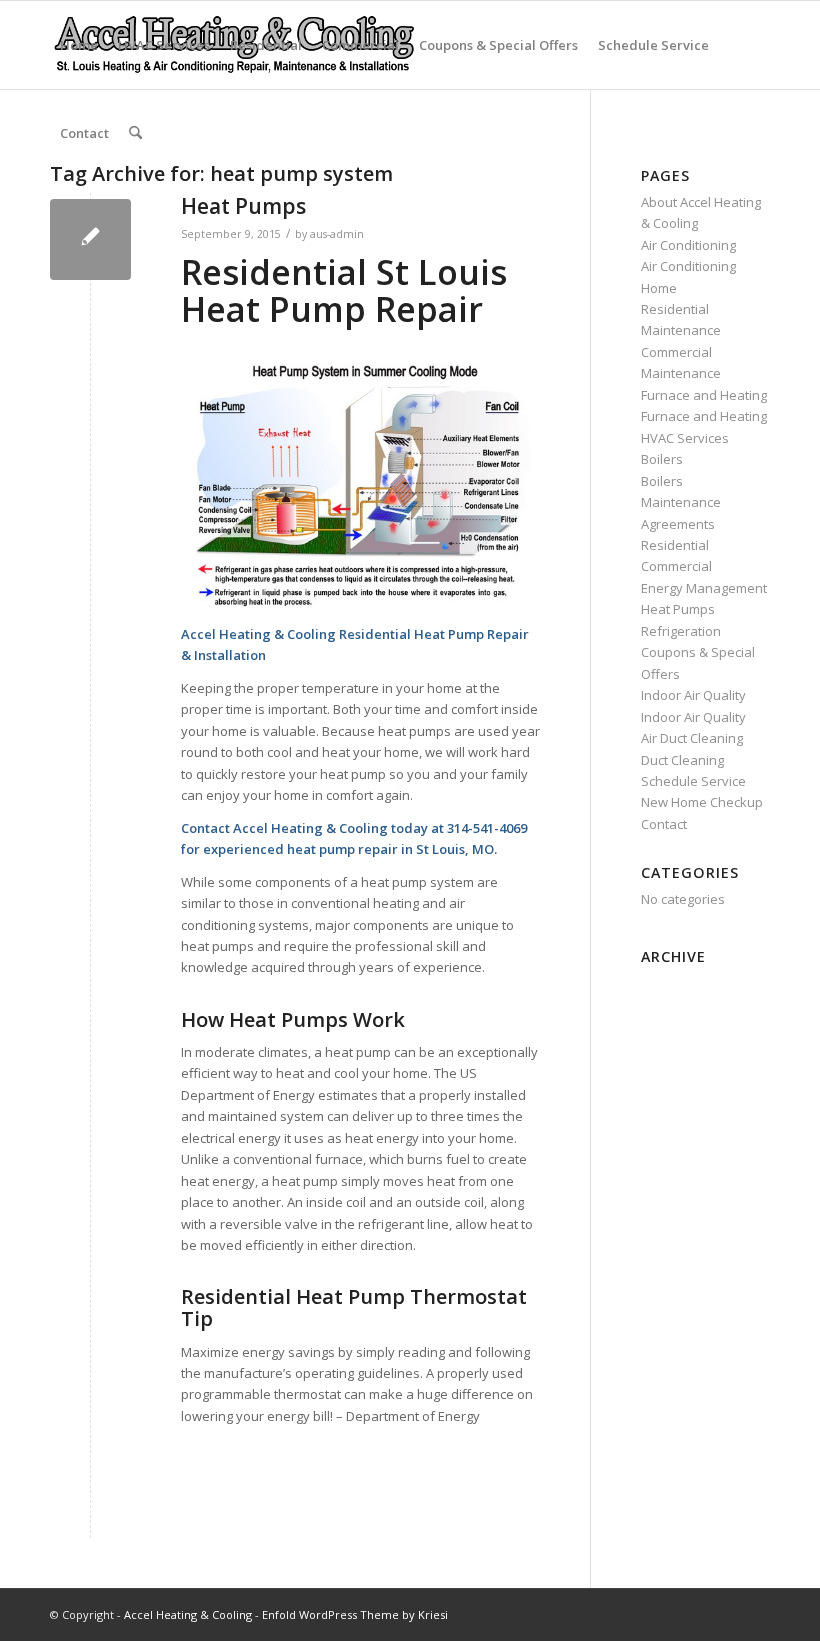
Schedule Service (653, 45)
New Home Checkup (702, 802)
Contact (84, 133)
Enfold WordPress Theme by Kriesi (355, 1614)
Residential (266, 45)
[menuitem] (135, 133)
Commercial (360, 45)
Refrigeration (681, 631)
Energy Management (704, 588)
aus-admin (337, 234)
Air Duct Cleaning (692, 738)
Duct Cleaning (682, 760)
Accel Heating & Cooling (188, 1614)
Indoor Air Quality (693, 695)
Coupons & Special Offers (498, 45)
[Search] (135, 133)
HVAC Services (164, 45)
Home (79, 45)
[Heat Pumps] (90, 239)
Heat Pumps (243, 206)
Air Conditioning (688, 245)
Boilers (662, 459)
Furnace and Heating (704, 395)
